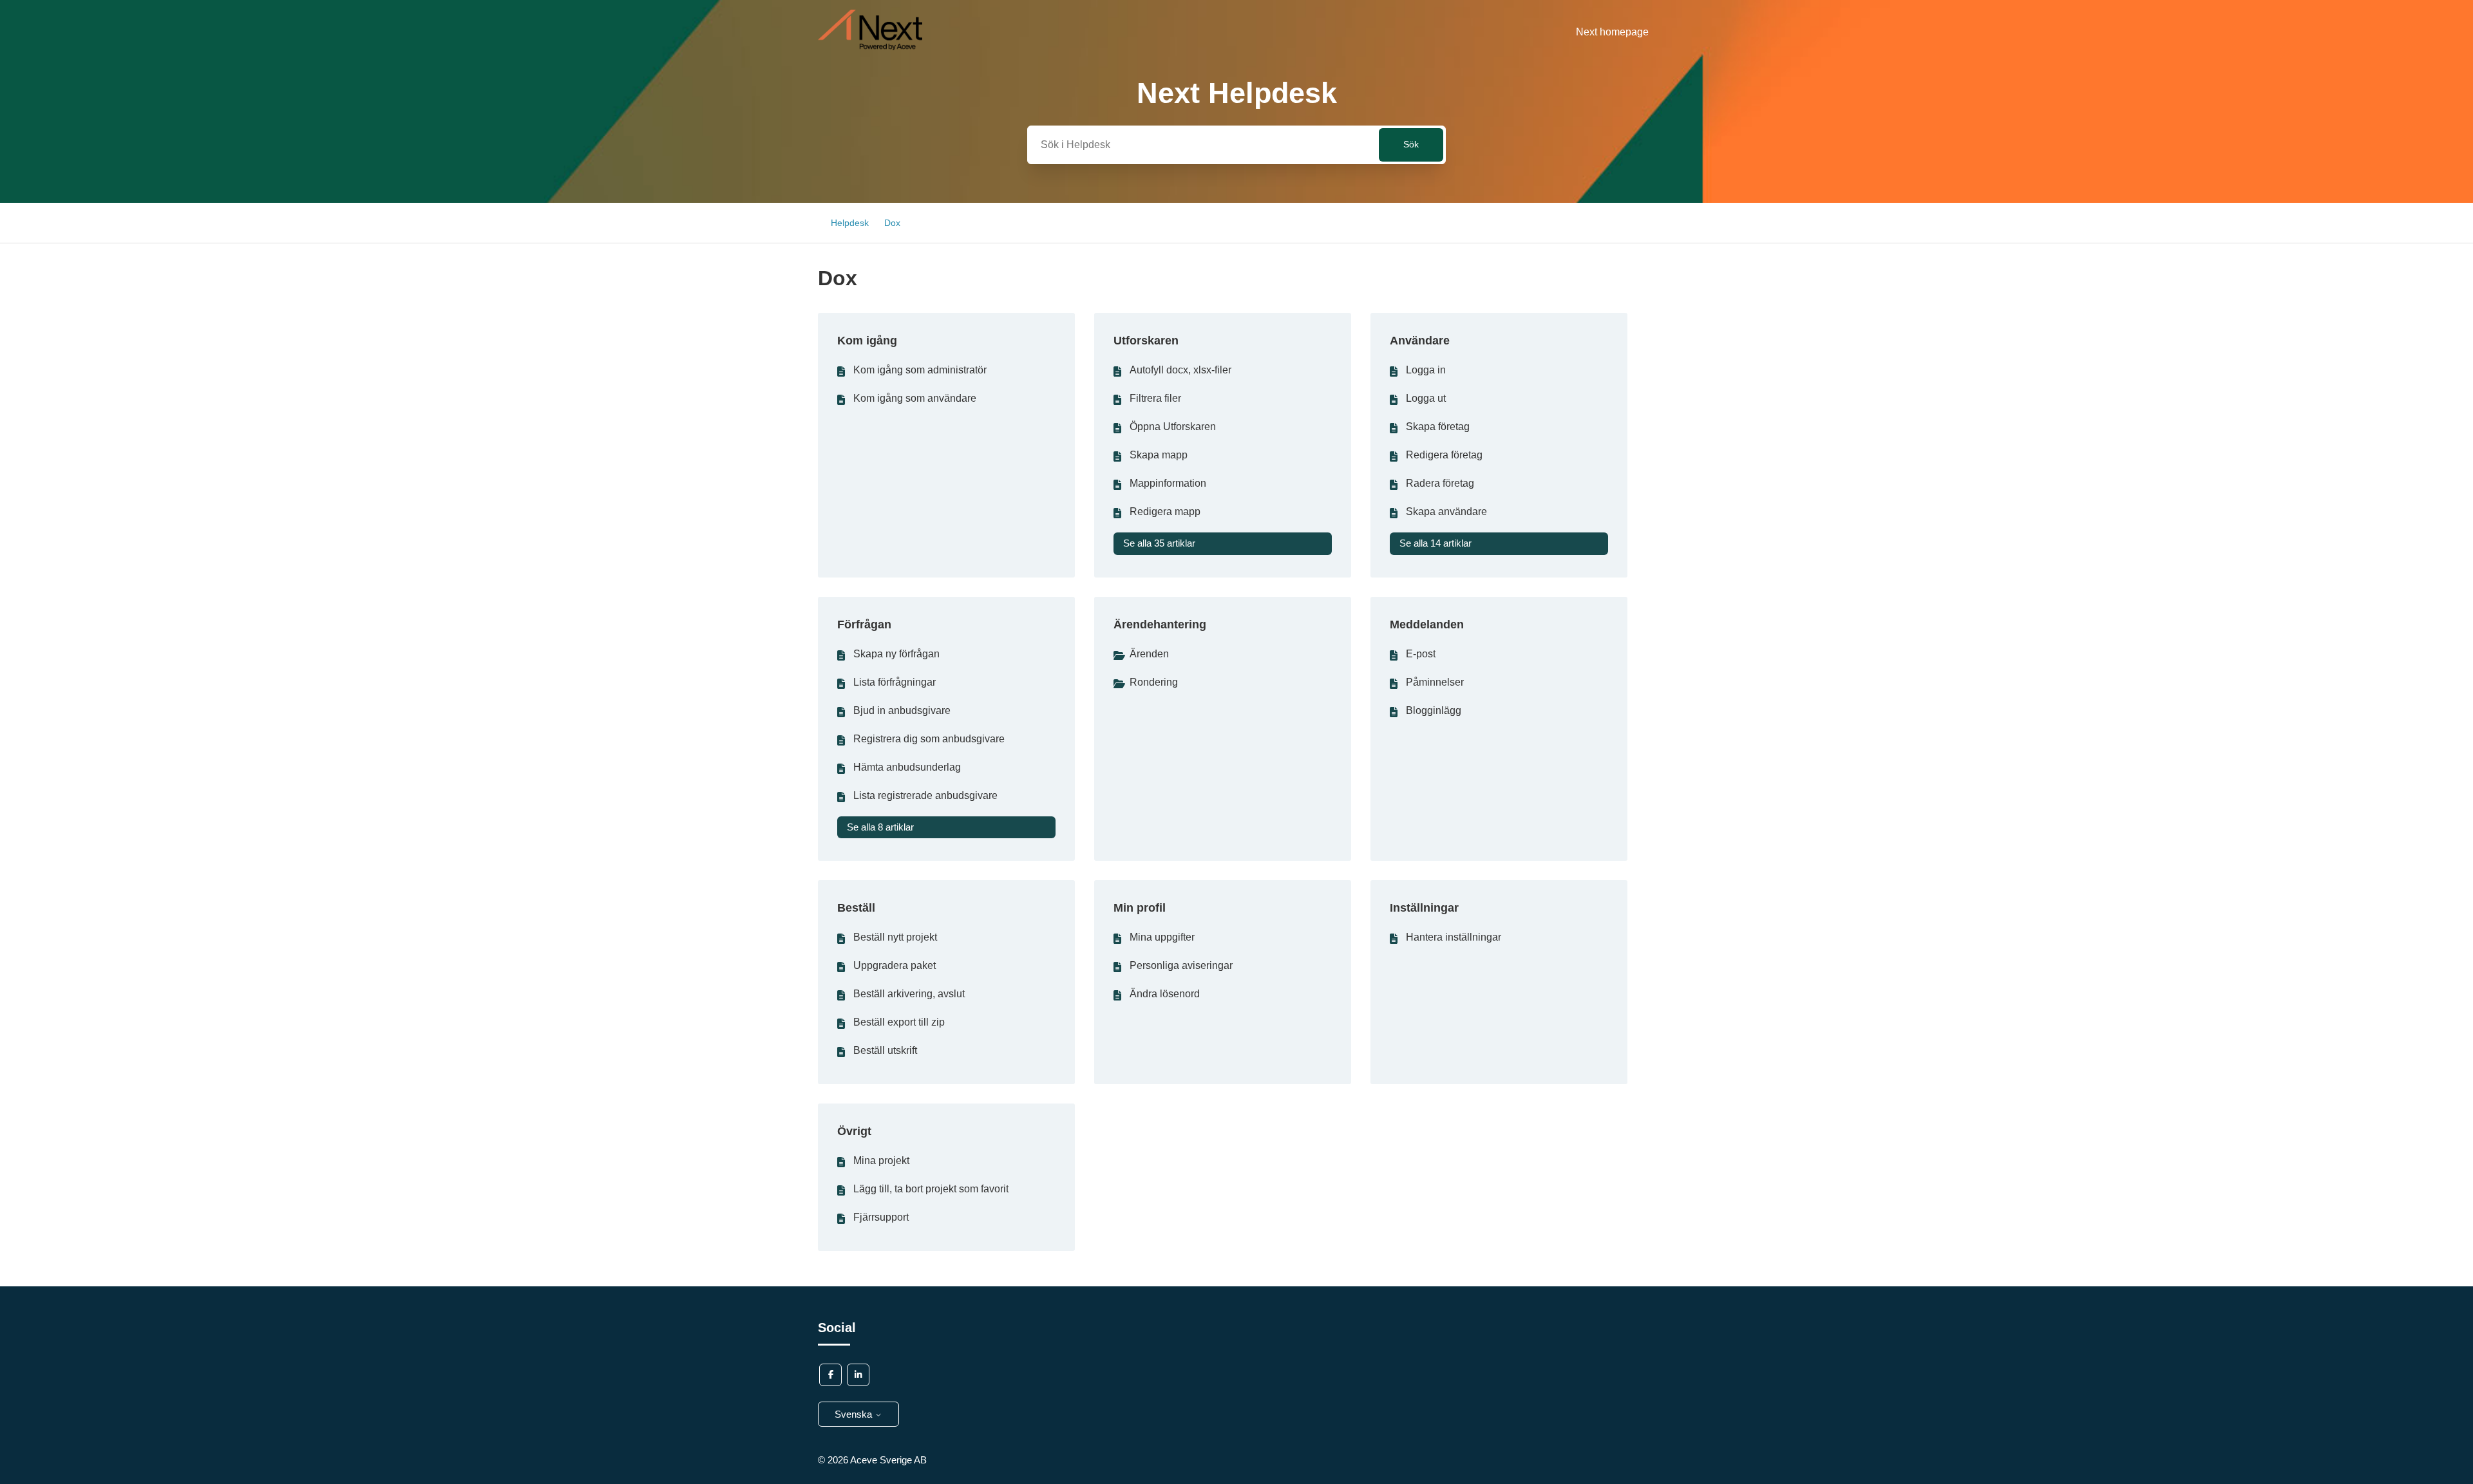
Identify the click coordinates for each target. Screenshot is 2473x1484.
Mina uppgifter (1162, 937)
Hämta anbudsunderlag (907, 767)
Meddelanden (1427, 625)
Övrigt (854, 1131)
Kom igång (867, 341)
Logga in (1426, 370)
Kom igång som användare (915, 398)
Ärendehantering (1160, 625)
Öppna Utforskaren (1173, 427)
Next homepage (1612, 32)
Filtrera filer (1155, 398)
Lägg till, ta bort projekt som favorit (931, 1189)
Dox (892, 223)
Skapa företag (1438, 427)
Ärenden (1149, 654)
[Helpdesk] (870, 47)
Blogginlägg (1434, 710)
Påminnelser (1435, 682)
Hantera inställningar (1454, 937)
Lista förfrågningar (895, 682)
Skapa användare (1446, 512)
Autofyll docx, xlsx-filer (1180, 370)
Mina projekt (881, 1160)
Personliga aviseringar (1181, 965)
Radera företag (1440, 483)
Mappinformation (1168, 483)
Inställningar (1424, 908)
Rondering (1154, 682)
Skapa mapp (1159, 455)
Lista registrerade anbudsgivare (925, 795)
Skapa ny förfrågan (896, 654)
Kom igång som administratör (920, 370)
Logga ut (1426, 398)
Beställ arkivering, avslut (909, 994)
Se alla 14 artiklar (1435, 543)
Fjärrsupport (881, 1217)
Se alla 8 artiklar (880, 827)
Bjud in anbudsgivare (902, 710)
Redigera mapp (1165, 512)
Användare (1420, 341)
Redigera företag (1444, 455)
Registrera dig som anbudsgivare (929, 739)
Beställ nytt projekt (895, 937)
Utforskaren (1146, 341)
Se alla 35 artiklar (1159, 543)
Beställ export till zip (899, 1022)
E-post (1421, 654)
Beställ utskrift (885, 1050)
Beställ (856, 908)
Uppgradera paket (895, 965)
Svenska (855, 1414)
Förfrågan (864, 625)
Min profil (1140, 908)
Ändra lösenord (1165, 994)
